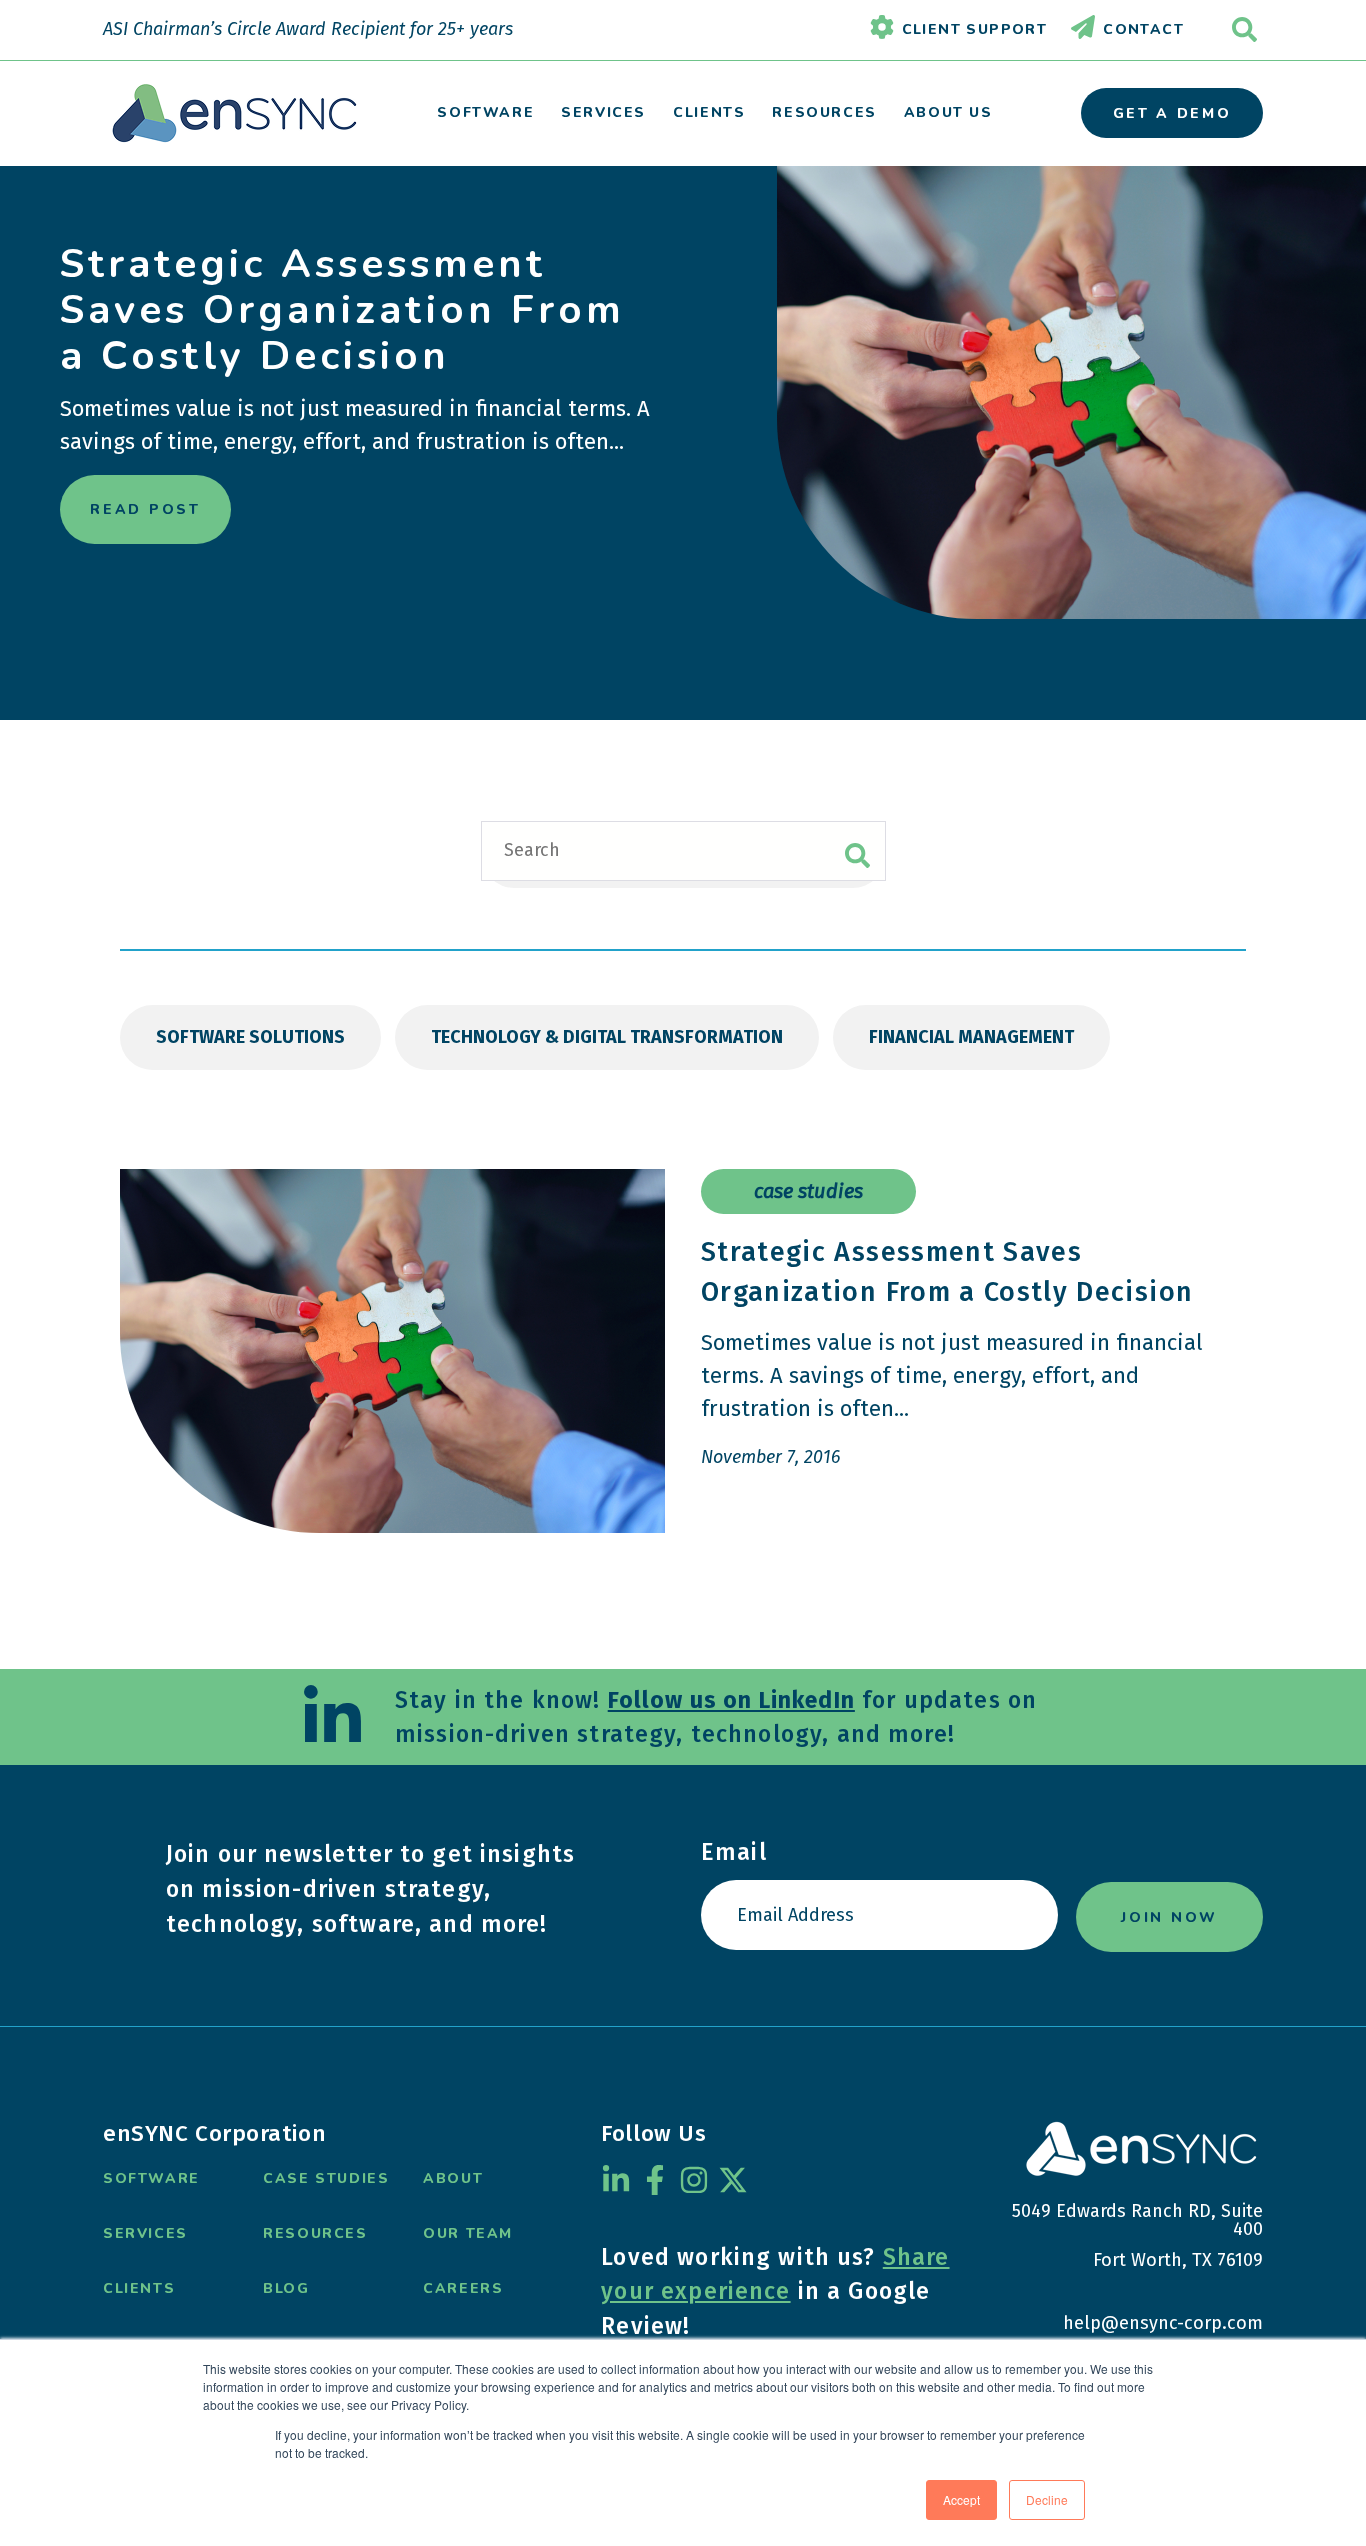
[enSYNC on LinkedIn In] (616, 2180)
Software (151, 2178)
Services (145, 2233)
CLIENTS (709, 112)
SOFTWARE (485, 112)
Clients (139, 2288)
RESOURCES (824, 112)
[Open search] (1244, 29)
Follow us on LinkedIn (731, 1700)
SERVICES (603, 112)
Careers (463, 2288)
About (453, 2178)
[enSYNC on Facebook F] (655, 2180)
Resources (315, 2233)
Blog (286, 2288)
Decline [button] (1047, 2499)
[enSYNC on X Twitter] (733, 2180)
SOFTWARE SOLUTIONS (250, 1037)
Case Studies (326, 2178)
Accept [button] (961, 2499)
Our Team (468, 2233)
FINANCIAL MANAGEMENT (971, 1037)
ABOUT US (948, 112)
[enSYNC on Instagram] (694, 2180)
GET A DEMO (1172, 113)
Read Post (145, 509)
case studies (808, 1191)
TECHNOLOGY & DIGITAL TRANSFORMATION (607, 1037)
